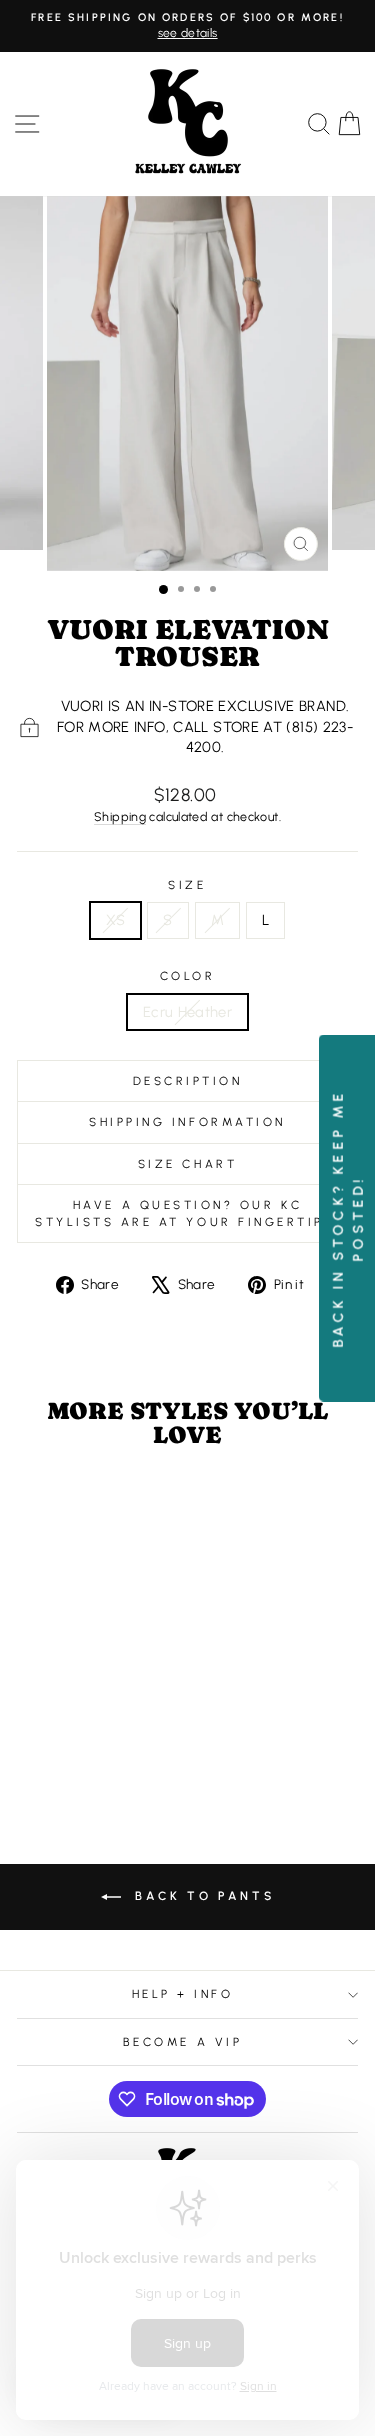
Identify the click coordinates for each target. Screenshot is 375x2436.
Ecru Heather (187, 1012)
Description (188, 1081)
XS (116, 920)
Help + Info (183, 1994)
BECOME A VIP (182, 2042)
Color (188, 976)
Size (187, 885)
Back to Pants (201, 1896)
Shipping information (187, 1122)
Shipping (120, 816)
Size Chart (187, 1164)
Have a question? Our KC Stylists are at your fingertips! (187, 1213)
